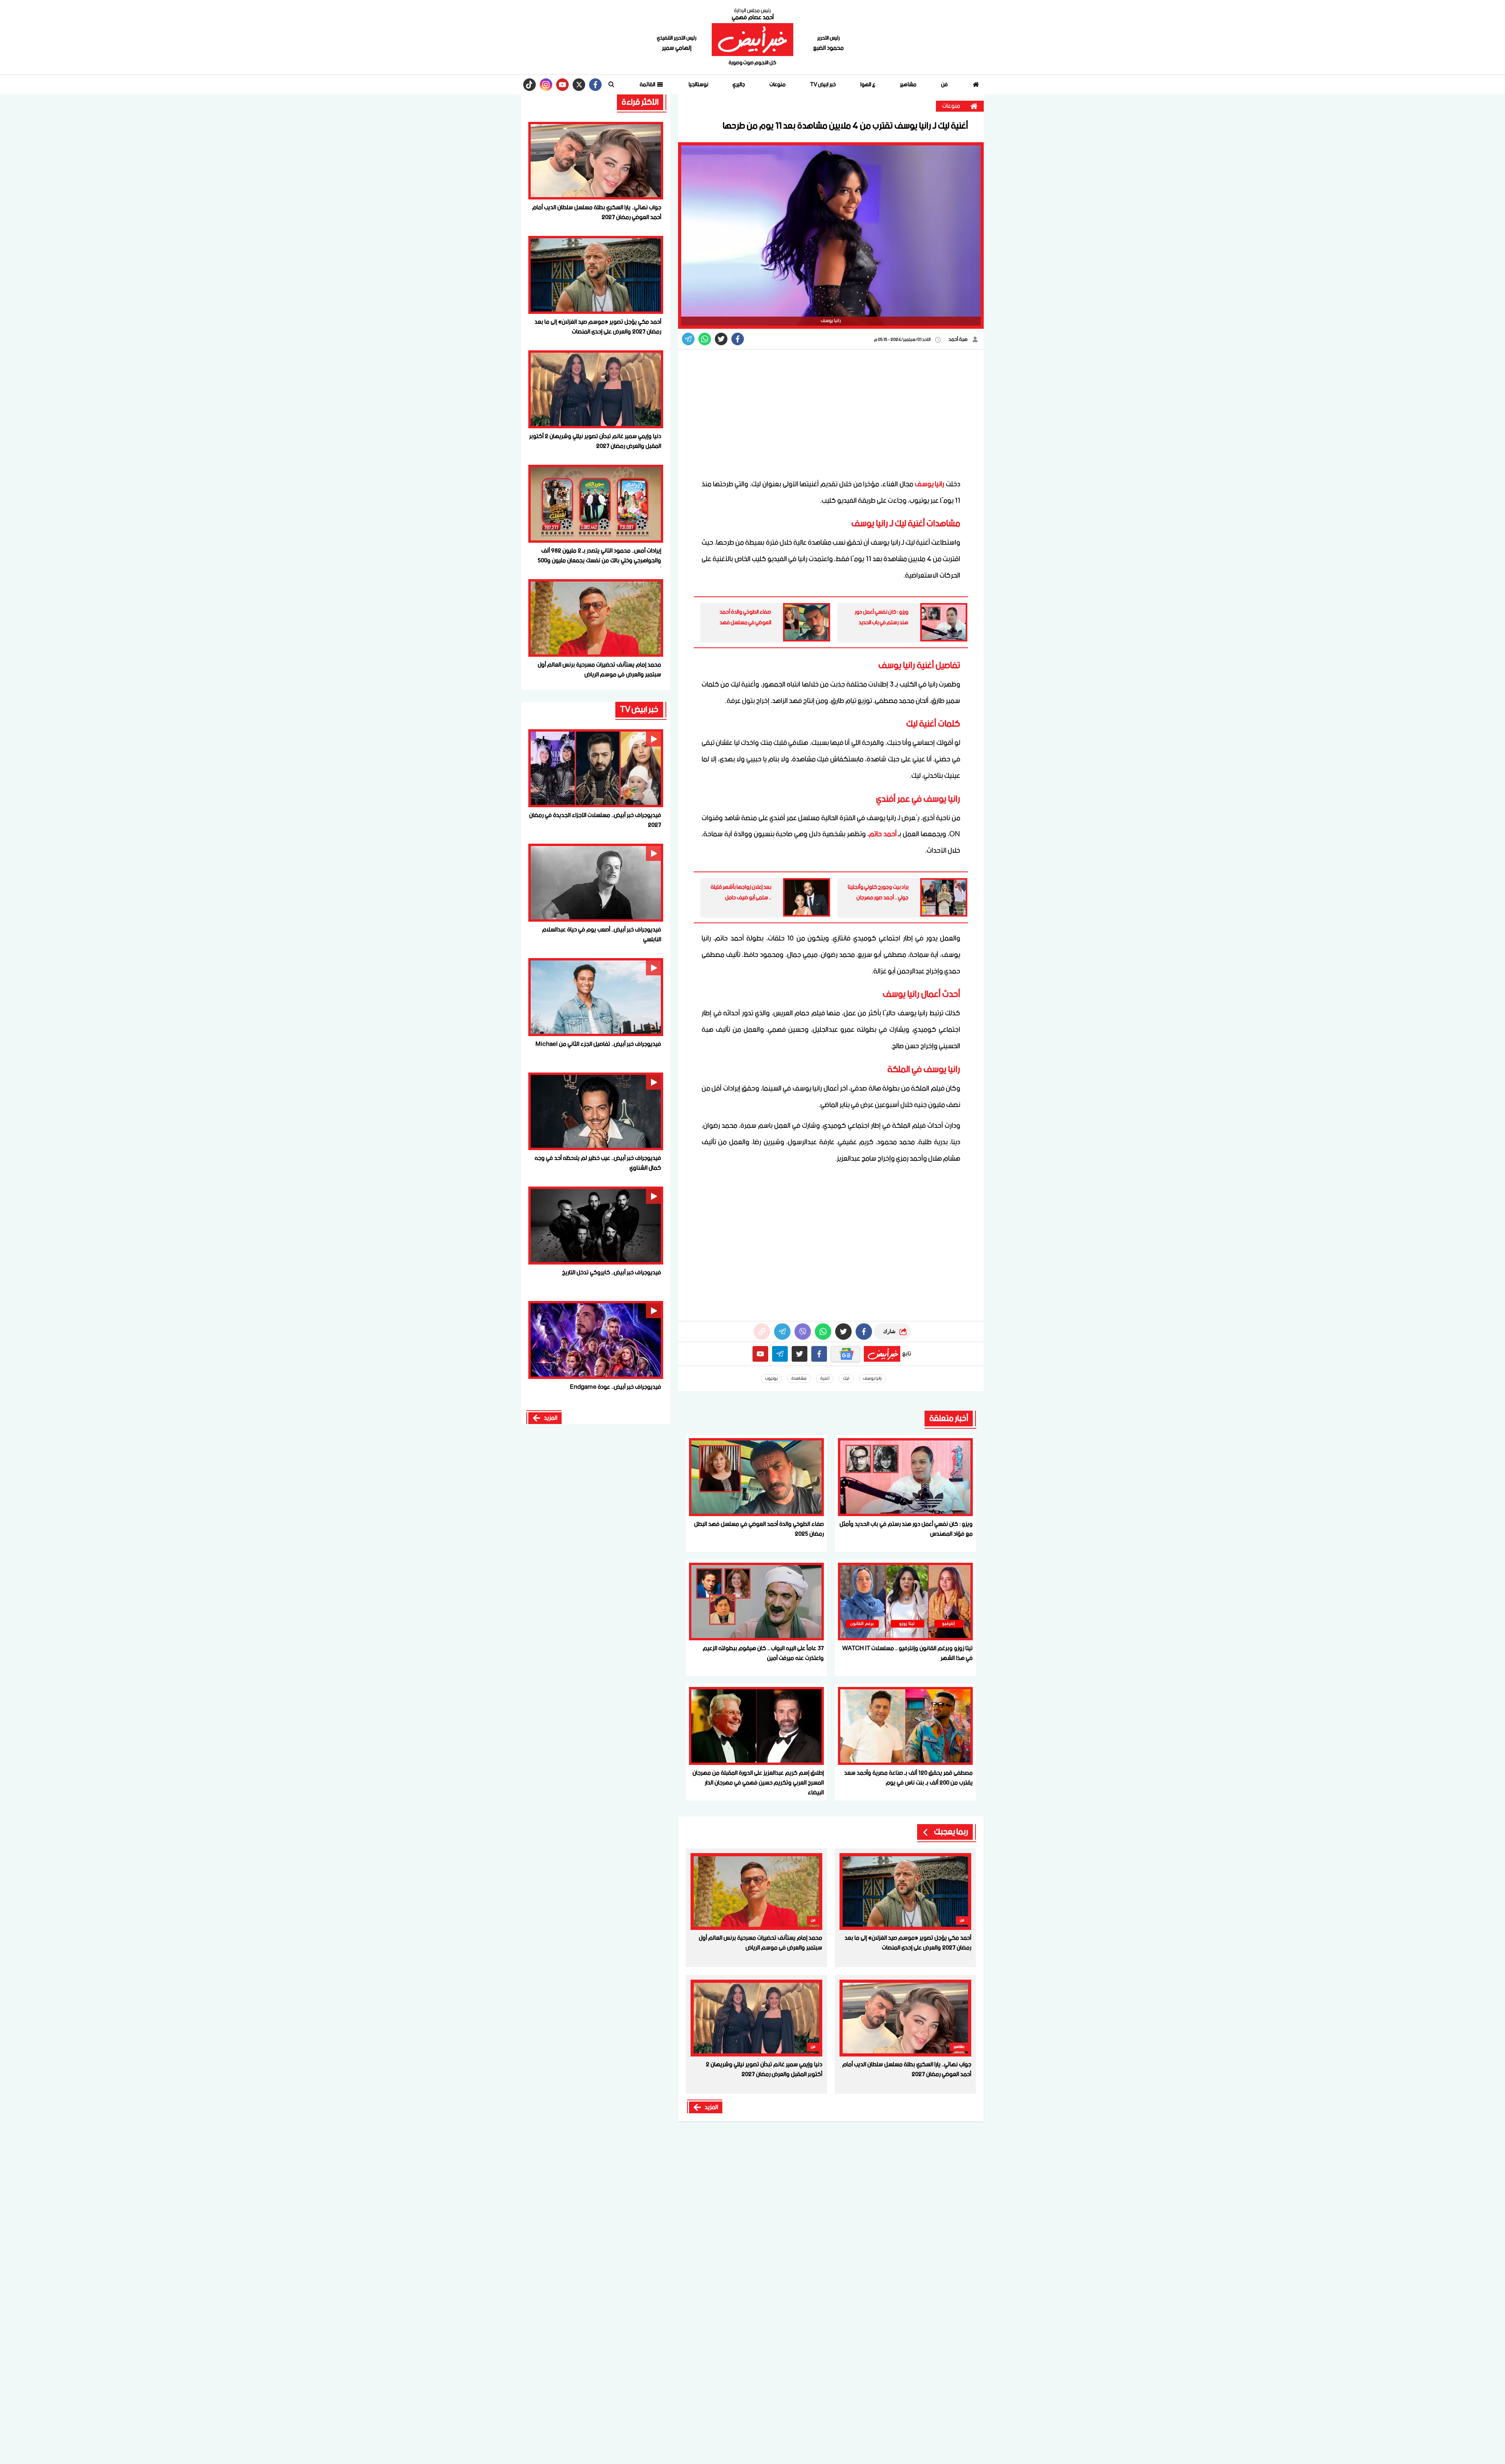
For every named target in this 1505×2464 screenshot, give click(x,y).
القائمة (648, 85)
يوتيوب (771, 1379)
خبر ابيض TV (823, 85)
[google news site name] (845, 1354)
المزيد (711, 2107)
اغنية (825, 1379)
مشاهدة (799, 1379)
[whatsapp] (762, 1332)
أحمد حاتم (883, 834)
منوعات (777, 85)
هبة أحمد (958, 340)
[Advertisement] (831, 414)
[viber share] (688, 339)
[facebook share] (738, 339)
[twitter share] (721, 339)
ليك (846, 1379)
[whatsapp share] (705, 339)
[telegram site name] (780, 1354)
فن (944, 85)
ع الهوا (868, 85)
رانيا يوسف (930, 484)
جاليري (739, 85)
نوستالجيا (698, 85)
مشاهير (908, 85)
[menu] (611, 85)
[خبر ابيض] (752, 40)
